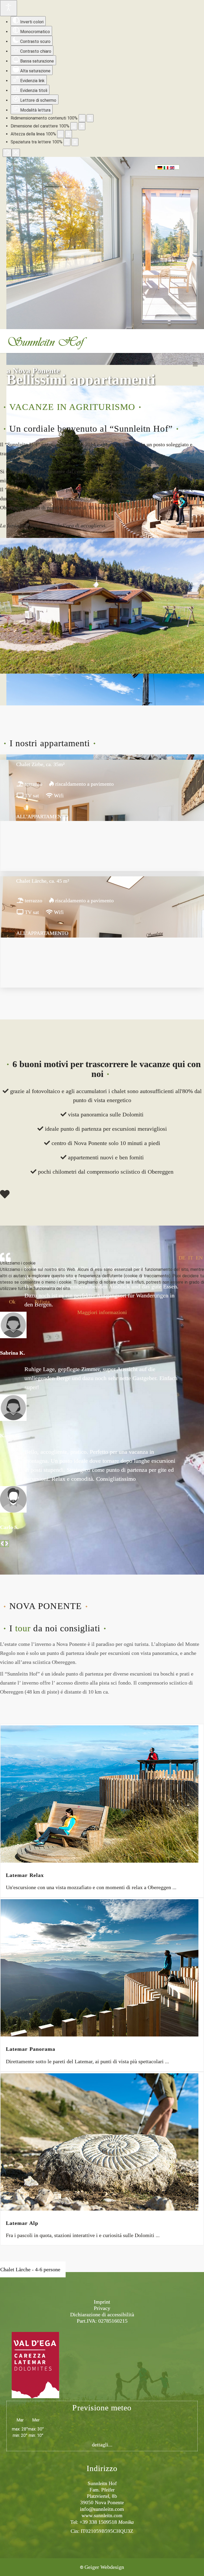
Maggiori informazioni (102, 1312)
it (191, 1258)
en (199, 1258)
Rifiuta (42, 1302)
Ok (12, 1302)
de (182, 1258)
